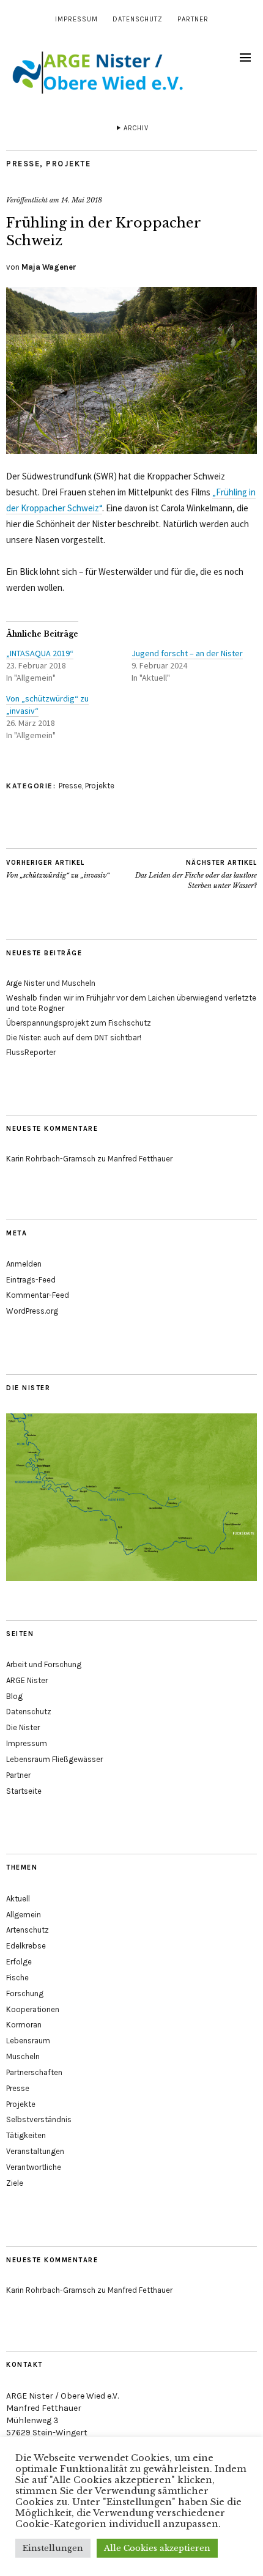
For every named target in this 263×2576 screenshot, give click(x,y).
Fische (17, 1978)
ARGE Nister (27, 1680)
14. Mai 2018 (82, 200)
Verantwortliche (34, 2167)
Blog (14, 1696)
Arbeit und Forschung (44, 1664)
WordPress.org (32, 1311)
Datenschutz (138, 19)
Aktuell (18, 1899)
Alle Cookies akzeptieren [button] (157, 2548)
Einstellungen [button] (53, 2548)
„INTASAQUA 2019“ (40, 653)
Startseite (24, 1791)
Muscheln (23, 2056)
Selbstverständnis (39, 2119)
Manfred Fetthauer (140, 1159)
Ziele (15, 2183)
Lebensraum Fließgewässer (54, 1759)
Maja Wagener (49, 267)
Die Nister (23, 1727)
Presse (23, 164)
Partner (193, 19)
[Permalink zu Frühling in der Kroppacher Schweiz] (131, 450)
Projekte (68, 164)
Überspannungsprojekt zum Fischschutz (79, 1023)
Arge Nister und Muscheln (51, 983)
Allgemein (24, 1915)
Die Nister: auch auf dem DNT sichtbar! (74, 1038)
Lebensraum (28, 2041)
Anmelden (24, 1264)
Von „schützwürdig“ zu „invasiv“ (58, 869)
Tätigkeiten (26, 2135)
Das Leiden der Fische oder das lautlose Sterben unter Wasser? (196, 874)
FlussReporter (31, 1052)
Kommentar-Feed (38, 1295)
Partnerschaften (34, 2072)
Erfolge (19, 1962)
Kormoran (24, 2025)
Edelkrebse (26, 1946)
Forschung (25, 1993)
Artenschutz (28, 1930)
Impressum (76, 19)
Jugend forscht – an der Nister (187, 653)
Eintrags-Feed (31, 1280)
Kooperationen (33, 2009)
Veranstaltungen (35, 2151)
